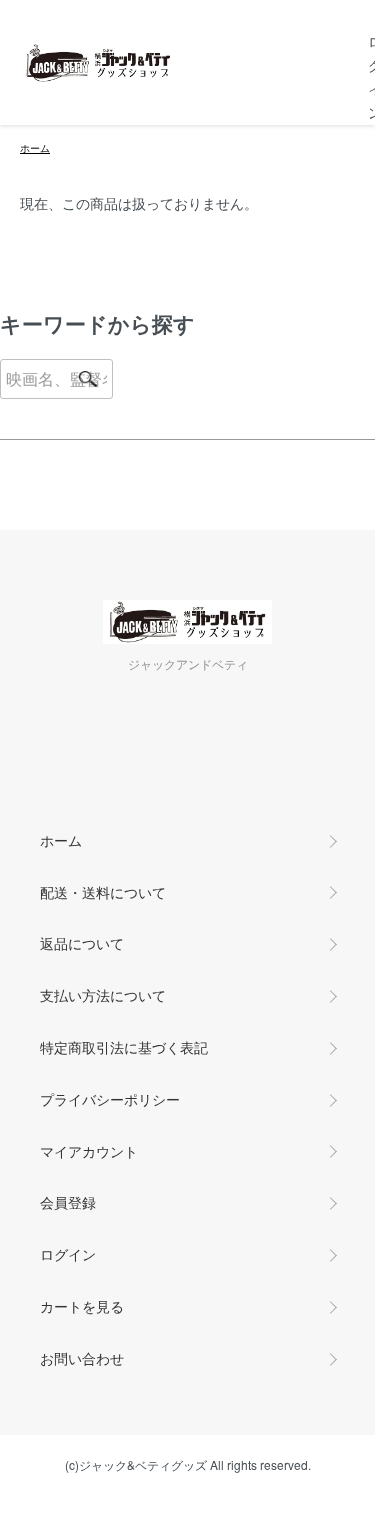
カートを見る (82, 1306)
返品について (82, 943)
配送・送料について (103, 892)
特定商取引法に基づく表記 (124, 1047)
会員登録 (68, 1202)
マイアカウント (89, 1151)
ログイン (68, 1254)
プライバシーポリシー (110, 1099)
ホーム (35, 148)
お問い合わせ (82, 1358)
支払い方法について (103, 995)
